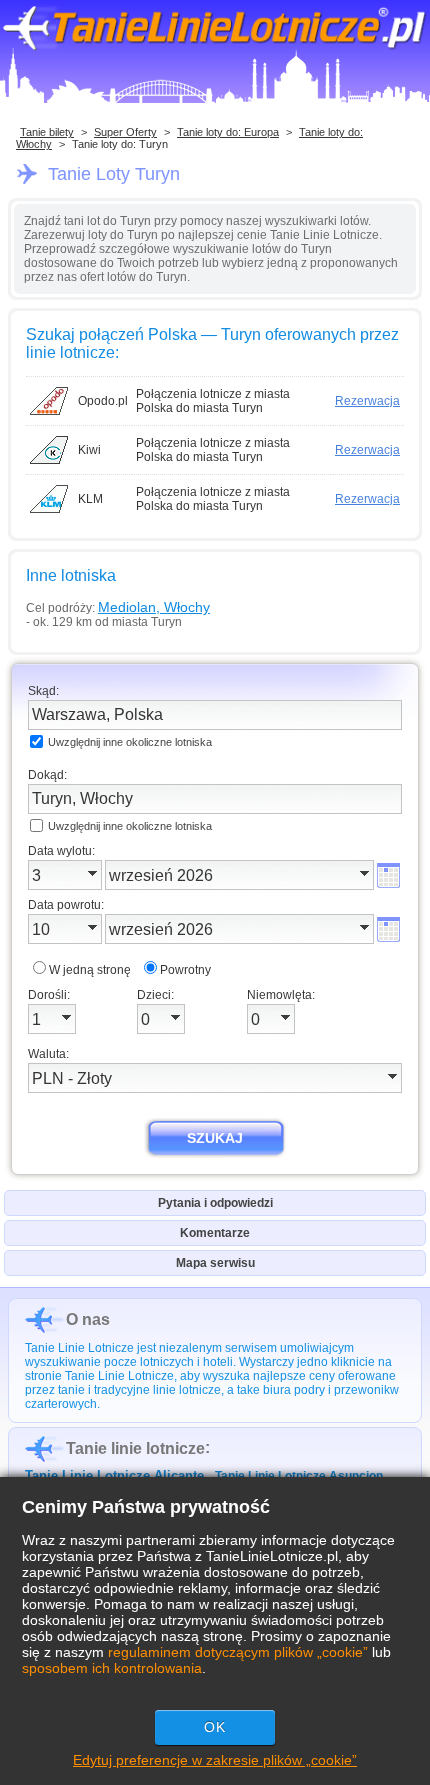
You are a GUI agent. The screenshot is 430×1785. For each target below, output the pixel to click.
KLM (90, 499)
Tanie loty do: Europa (228, 132)
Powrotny (185, 970)
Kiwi (89, 450)
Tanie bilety (47, 132)
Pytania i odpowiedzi (215, 1203)
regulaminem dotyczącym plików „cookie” (238, 1652)
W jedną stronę (90, 970)
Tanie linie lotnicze (135, 1448)
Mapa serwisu (215, 1263)
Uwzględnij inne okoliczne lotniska (130, 742)
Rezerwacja (367, 401)
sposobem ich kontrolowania (112, 1668)
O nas (88, 1319)
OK (215, 1727)
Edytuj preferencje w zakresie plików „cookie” (215, 1760)
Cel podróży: (118, 607)
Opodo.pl (103, 401)
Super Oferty (125, 132)
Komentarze (215, 1233)
